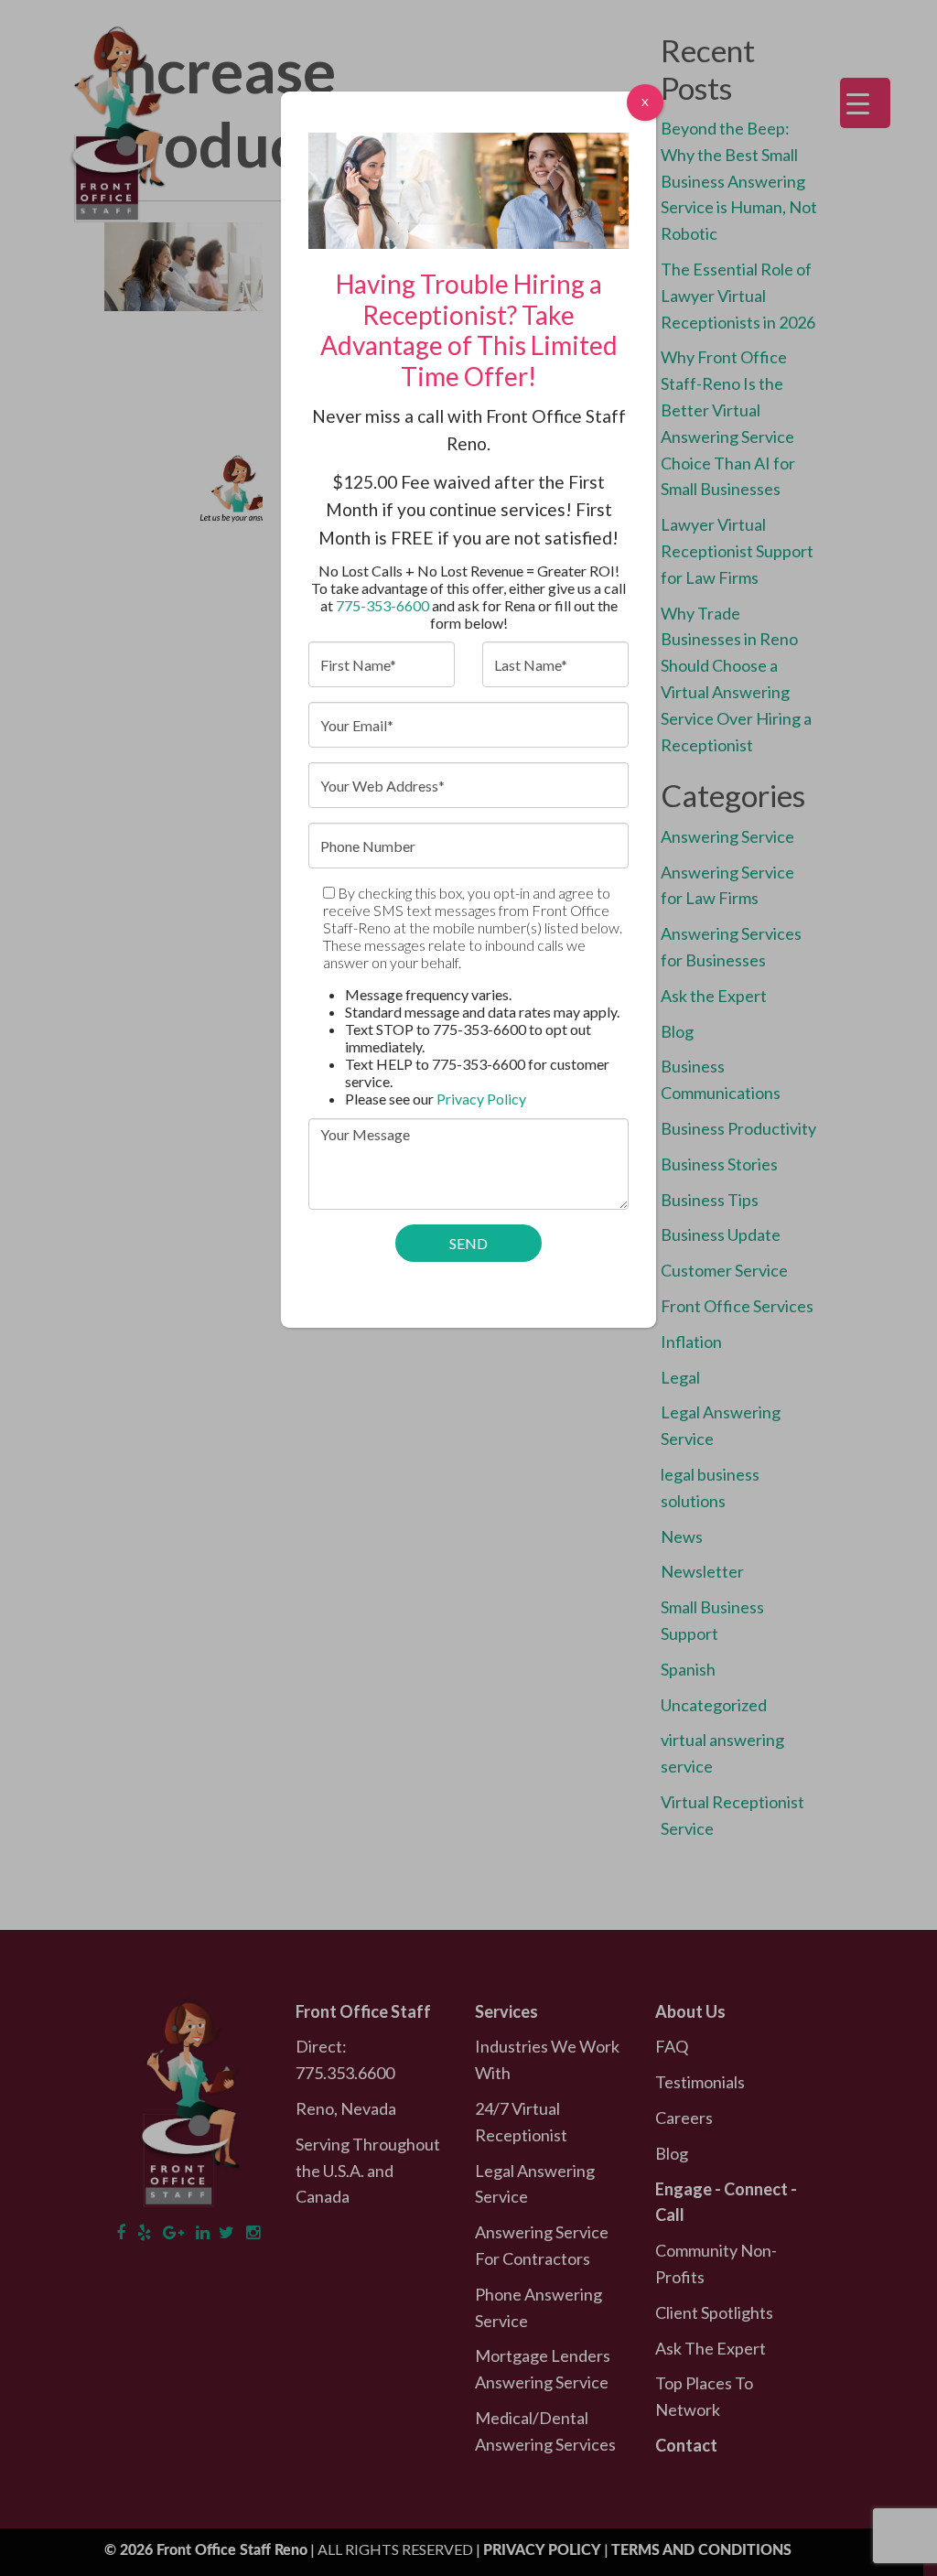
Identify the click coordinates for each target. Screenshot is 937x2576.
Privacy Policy (481, 1099)
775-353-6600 (382, 605)
